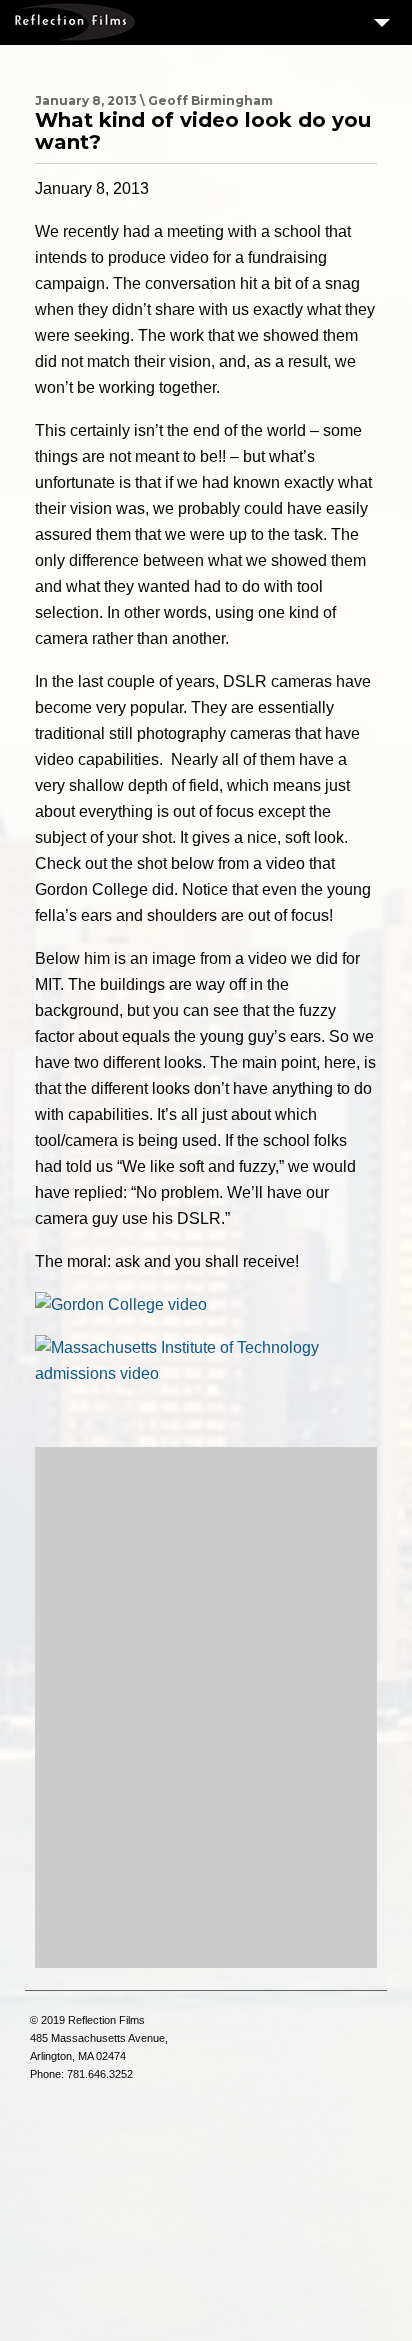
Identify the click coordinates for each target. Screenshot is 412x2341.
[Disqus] (206, 1707)
